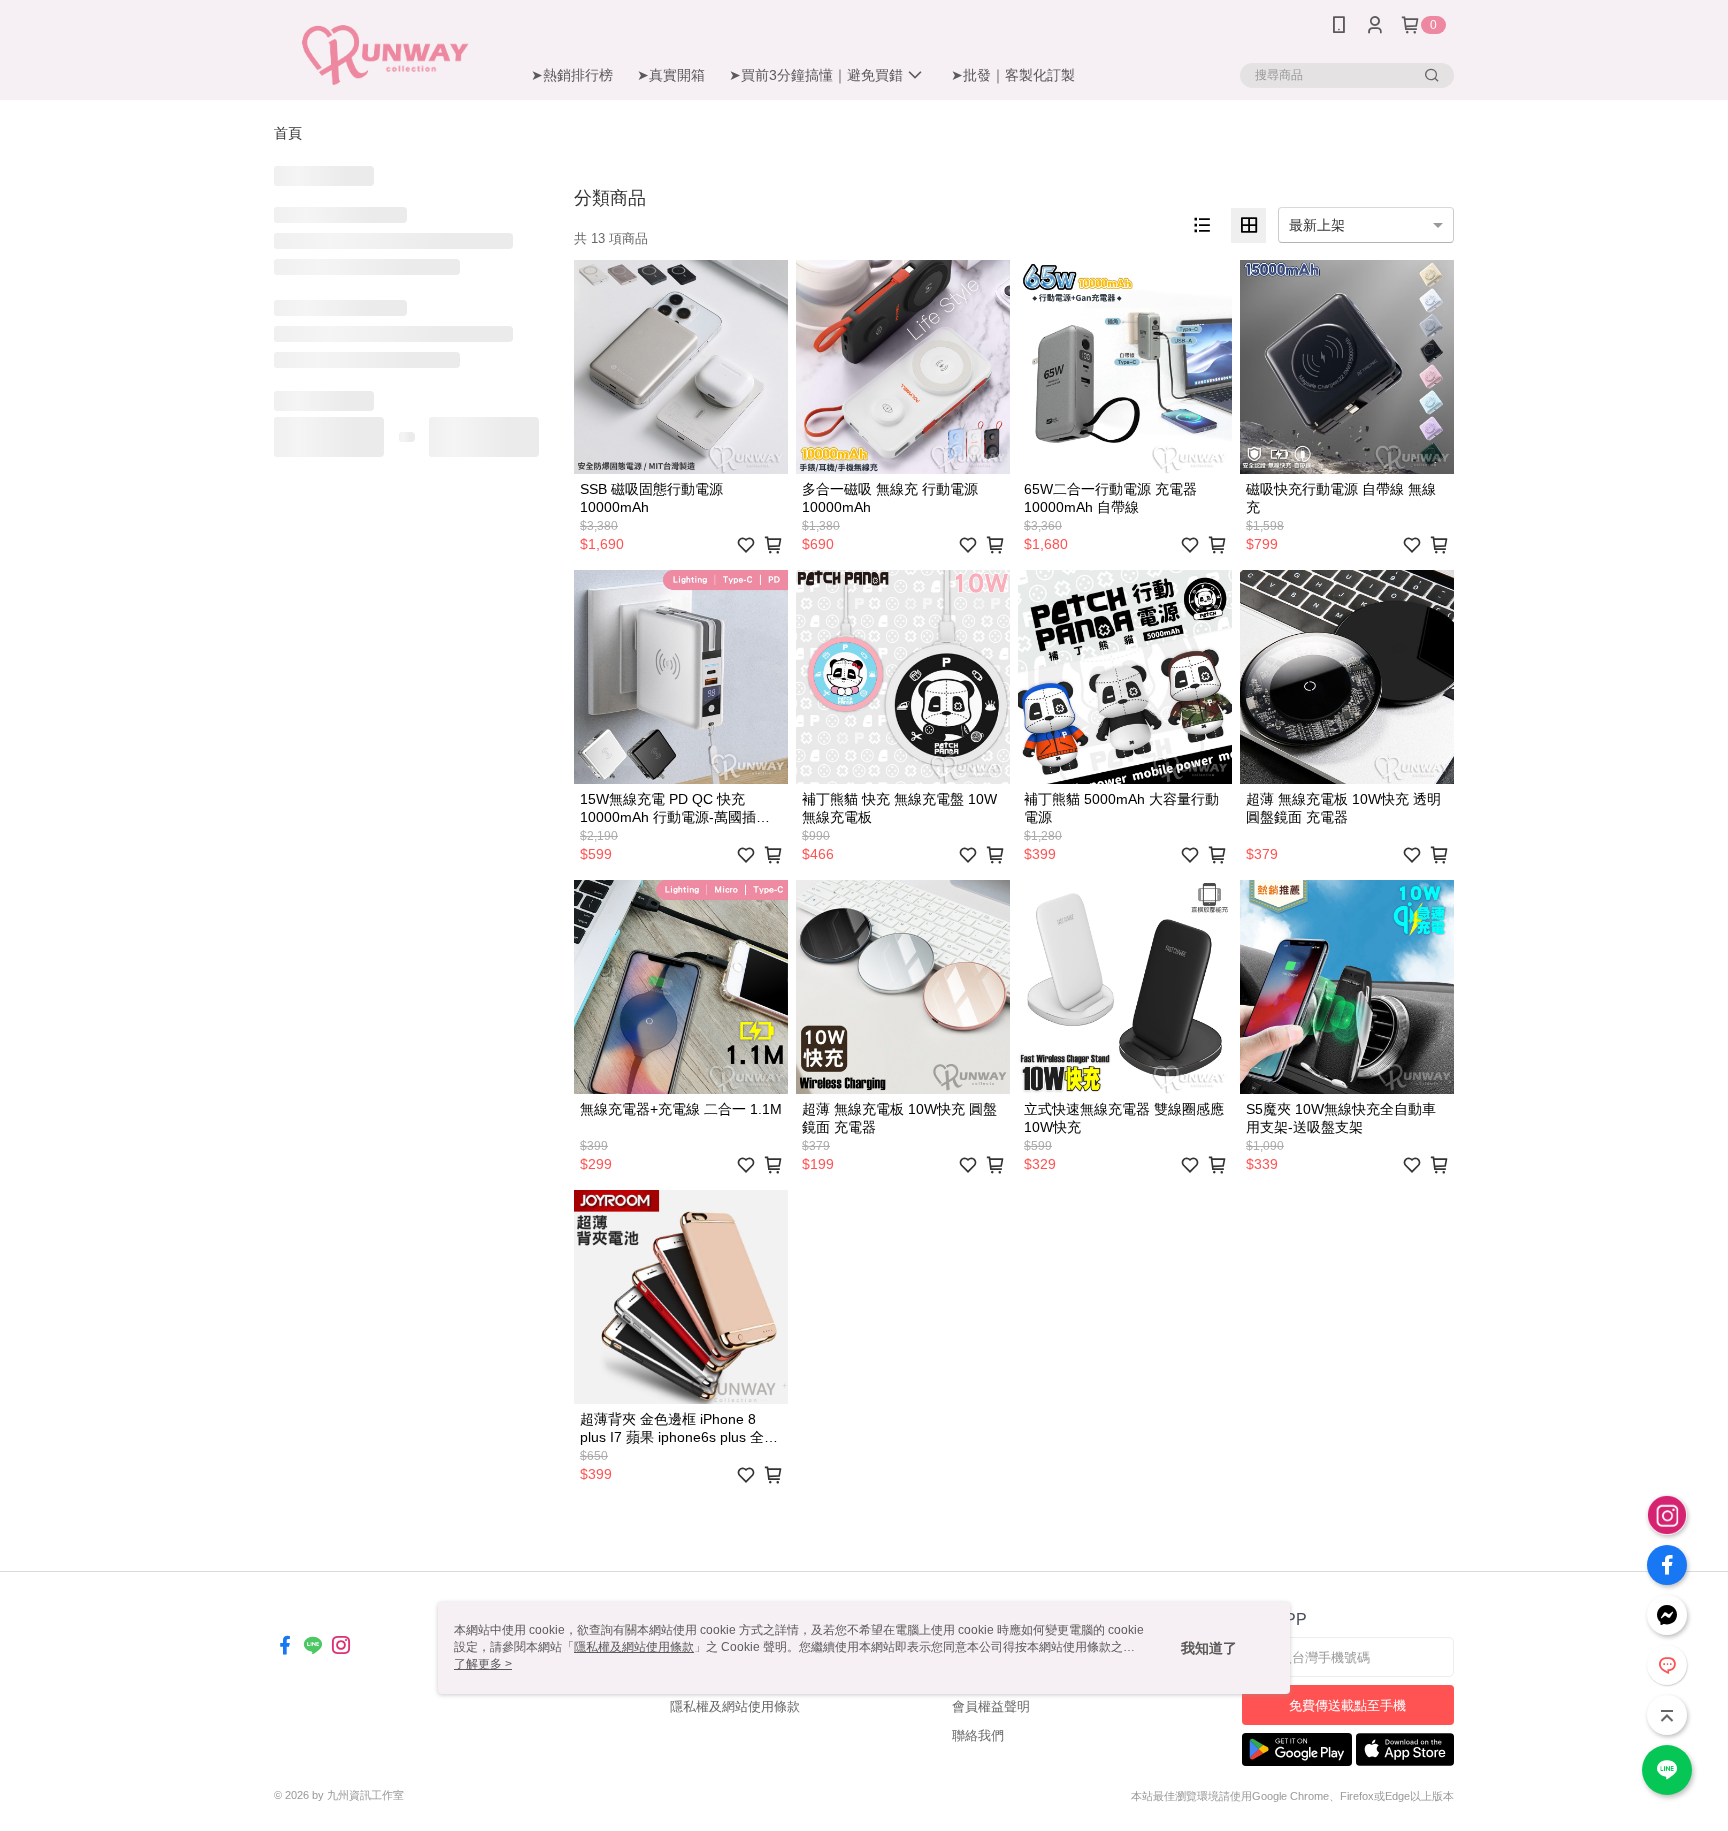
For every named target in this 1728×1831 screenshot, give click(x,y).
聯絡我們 (978, 1735)
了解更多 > (483, 1664)
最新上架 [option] (1317, 225)
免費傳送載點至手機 (1347, 1705)
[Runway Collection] (385, 52)
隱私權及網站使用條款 (735, 1706)
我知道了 (1209, 1648)
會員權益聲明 (991, 1706)
